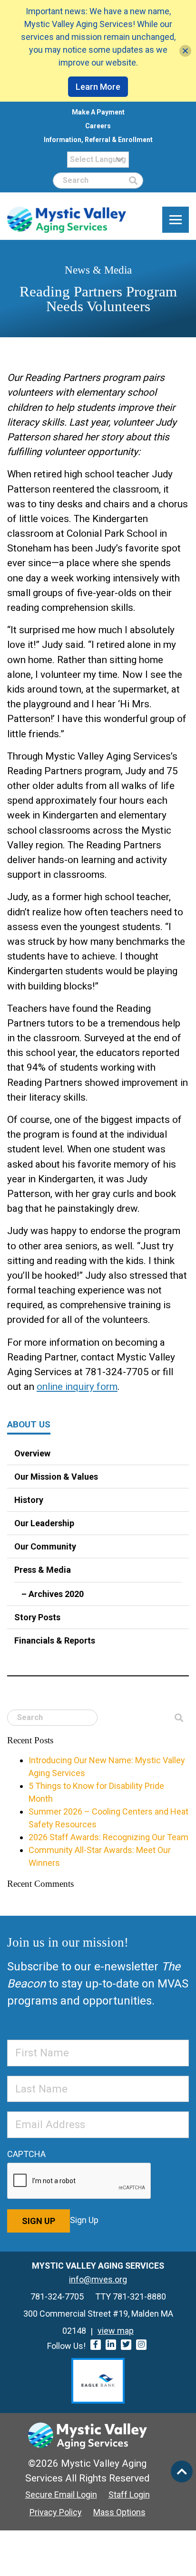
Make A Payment (98, 112)
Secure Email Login (61, 2495)
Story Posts (37, 1617)
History (29, 1500)
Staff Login (129, 2495)
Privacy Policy (56, 2512)
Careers (98, 126)
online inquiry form (77, 1387)
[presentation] (79, 2181)
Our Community (45, 1546)
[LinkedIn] (111, 2345)
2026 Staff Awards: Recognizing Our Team (108, 1837)
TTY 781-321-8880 (131, 2296)
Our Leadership (44, 1523)
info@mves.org (98, 2279)
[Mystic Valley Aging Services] (67, 220)
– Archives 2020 (53, 1594)
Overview (32, 1453)
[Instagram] (141, 2345)
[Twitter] (126, 2345)
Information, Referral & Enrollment (98, 140)
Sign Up (39, 2221)
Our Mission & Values (56, 1477)
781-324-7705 (57, 2296)
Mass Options (119, 2512)
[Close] (185, 51)
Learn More (98, 87)
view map (116, 2331)
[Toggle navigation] (176, 220)
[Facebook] (96, 2345)
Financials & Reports (55, 1640)
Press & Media (43, 1570)
